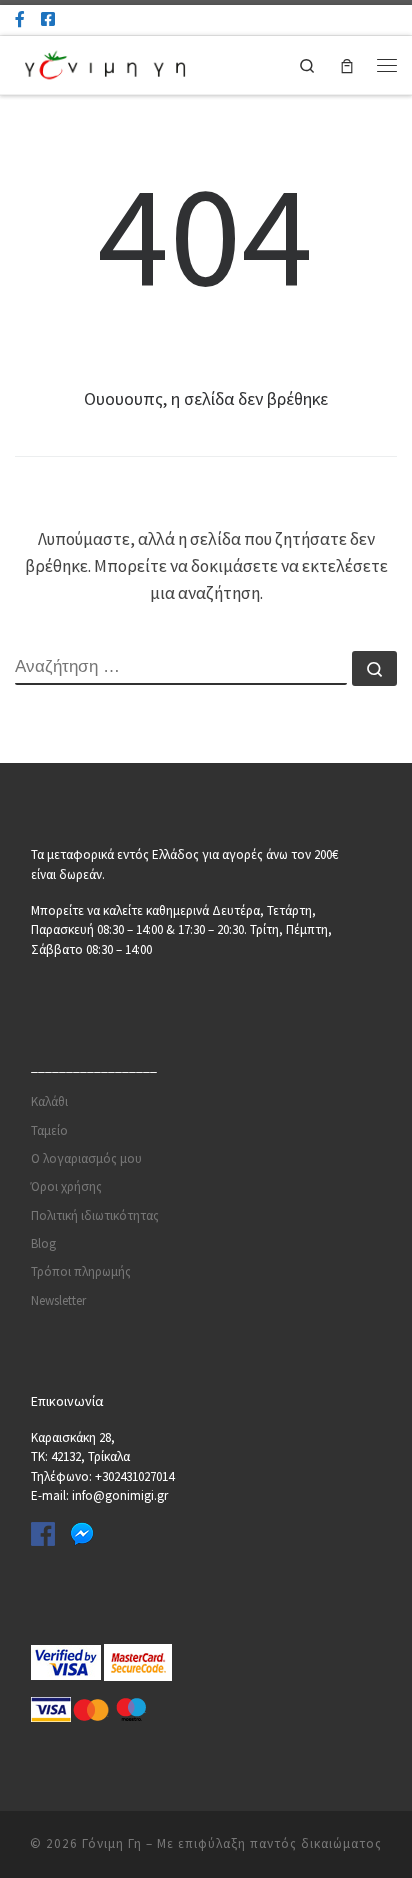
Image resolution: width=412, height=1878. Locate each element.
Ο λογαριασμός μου (86, 1158)
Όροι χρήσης (66, 1186)
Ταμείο (49, 1130)
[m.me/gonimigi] (20, 19)
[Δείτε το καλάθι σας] (347, 65)
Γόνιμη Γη (112, 1843)
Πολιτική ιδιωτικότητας (95, 1215)
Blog (43, 1243)
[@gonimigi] (48, 19)
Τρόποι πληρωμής (81, 1271)
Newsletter (58, 1300)
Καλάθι (49, 1101)
